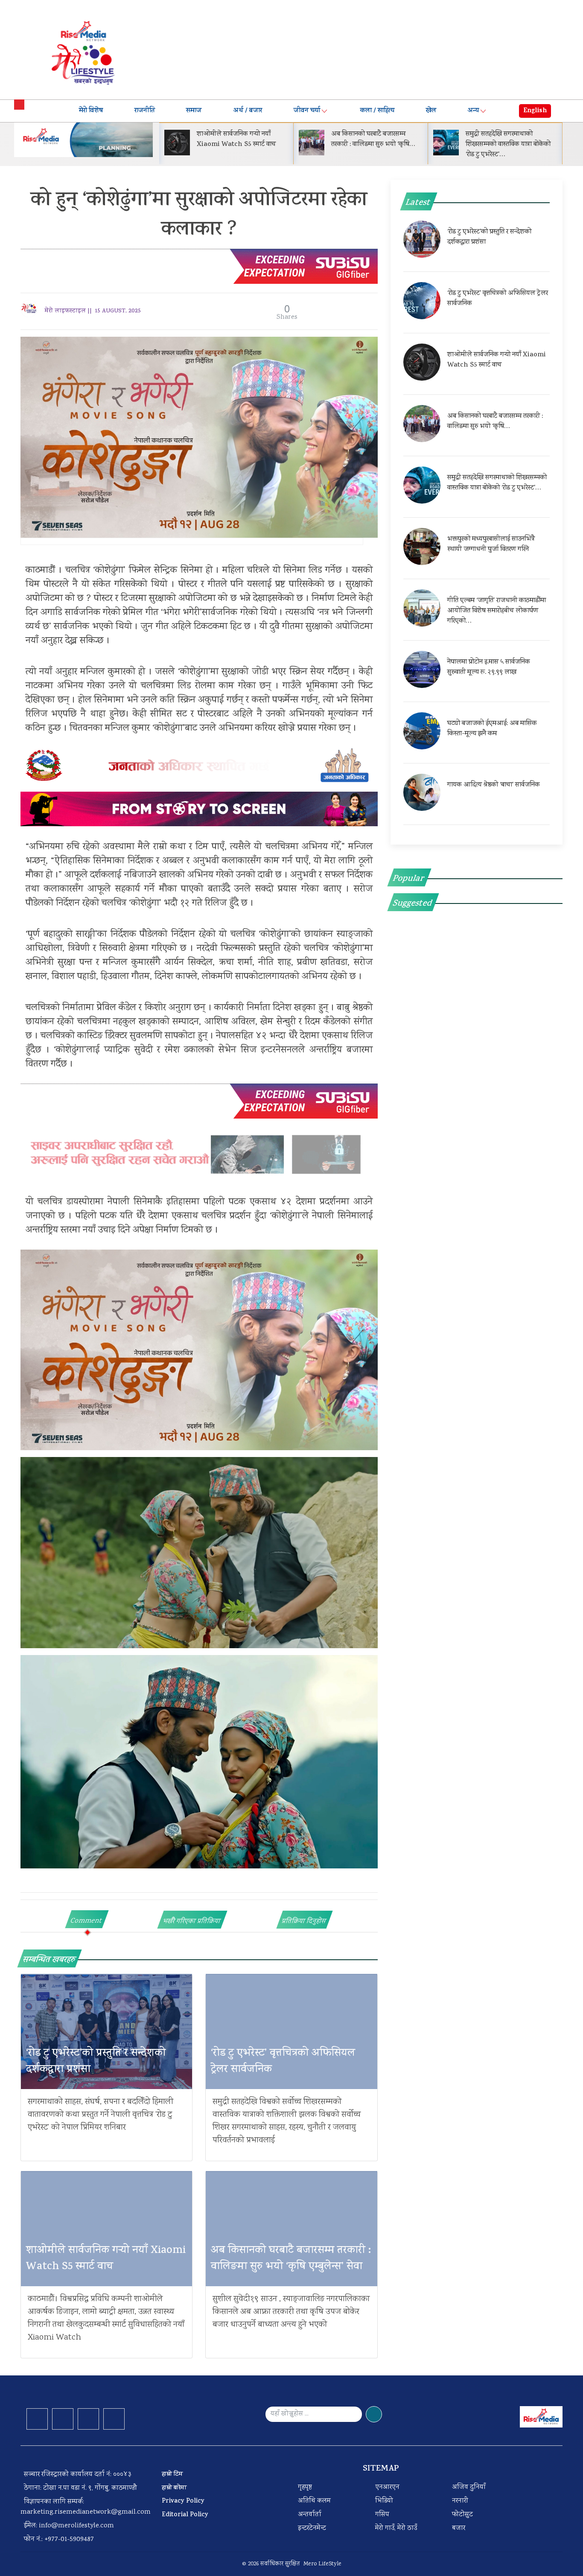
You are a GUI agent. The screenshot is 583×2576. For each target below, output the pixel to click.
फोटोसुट (462, 2515)
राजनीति (145, 111)
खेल (431, 111)
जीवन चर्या (307, 111)
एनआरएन (387, 2487)
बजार (459, 2528)
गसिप (382, 2515)
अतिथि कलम (314, 2501)
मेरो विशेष (91, 111)
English (535, 111)
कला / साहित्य (377, 111)
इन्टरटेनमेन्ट (312, 2528)
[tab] (87, 1919)
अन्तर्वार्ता (310, 2515)
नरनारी (460, 2501)
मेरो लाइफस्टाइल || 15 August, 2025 (93, 311)
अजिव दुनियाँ (469, 2487)
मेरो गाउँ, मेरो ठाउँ (396, 2528)
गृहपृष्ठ (305, 2487)
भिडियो (384, 2501)
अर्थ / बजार (248, 111)
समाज (194, 111)
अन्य (473, 111)
